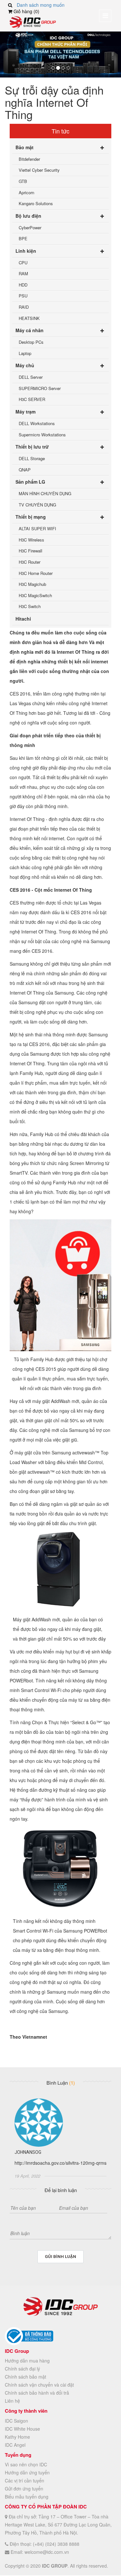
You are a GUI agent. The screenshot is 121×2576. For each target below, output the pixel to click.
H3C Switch (30, 606)
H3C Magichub (32, 584)
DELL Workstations (37, 423)
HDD (23, 285)
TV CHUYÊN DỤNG (37, 505)
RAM (23, 273)
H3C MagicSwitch (35, 595)
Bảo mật (25, 147)
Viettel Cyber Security (39, 170)
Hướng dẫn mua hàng (27, 2361)
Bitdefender (29, 159)
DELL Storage (32, 458)
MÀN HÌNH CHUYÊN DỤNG (45, 493)
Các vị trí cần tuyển (25, 2480)
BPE (23, 238)
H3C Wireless (31, 540)
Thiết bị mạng (31, 517)
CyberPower (30, 228)
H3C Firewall (30, 551)
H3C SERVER (32, 399)
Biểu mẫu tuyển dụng (27, 2497)
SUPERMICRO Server (40, 388)
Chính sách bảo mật (25, 2377)
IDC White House (22, 2429)
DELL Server (31, 377)
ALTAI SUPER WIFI (37, 528)
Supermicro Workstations (42, 435)
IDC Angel (15, 2445)
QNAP (25, 470)
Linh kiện (26, 251)
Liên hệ (12, 2401)
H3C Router (30, 562)
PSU (23, 296)
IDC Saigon (16, 2421)
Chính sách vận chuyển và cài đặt (39, 2385)
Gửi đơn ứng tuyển (24, 2489)
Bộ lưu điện (28, 216)
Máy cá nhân (30, 330)
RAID (24, 307)
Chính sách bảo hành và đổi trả (37, 2393)
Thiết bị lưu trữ (32, 447)
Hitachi (23, 619)
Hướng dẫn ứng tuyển (27, 2472)
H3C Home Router (36, 573)
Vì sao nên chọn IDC (26, 2464)
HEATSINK (29, 318)
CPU (23, 263)
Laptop (25, 353)
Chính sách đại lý (22, 2369)
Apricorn (26, 192)
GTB (23, 181)
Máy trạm (25, 412)
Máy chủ (25, 365)
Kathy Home (17, 2437)
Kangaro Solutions (36, 203)
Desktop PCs (31, 342)
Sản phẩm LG (30, 482)
